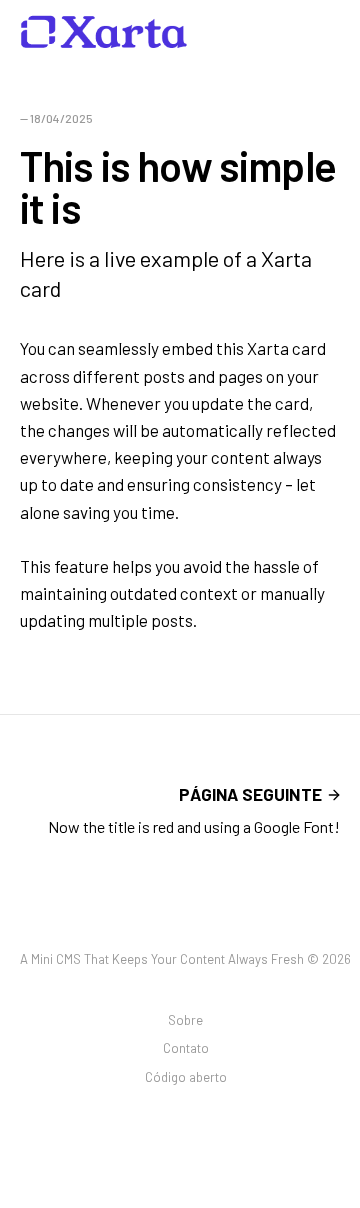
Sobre (185, 1020)
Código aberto (186, 1077)
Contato (186, 1048)
